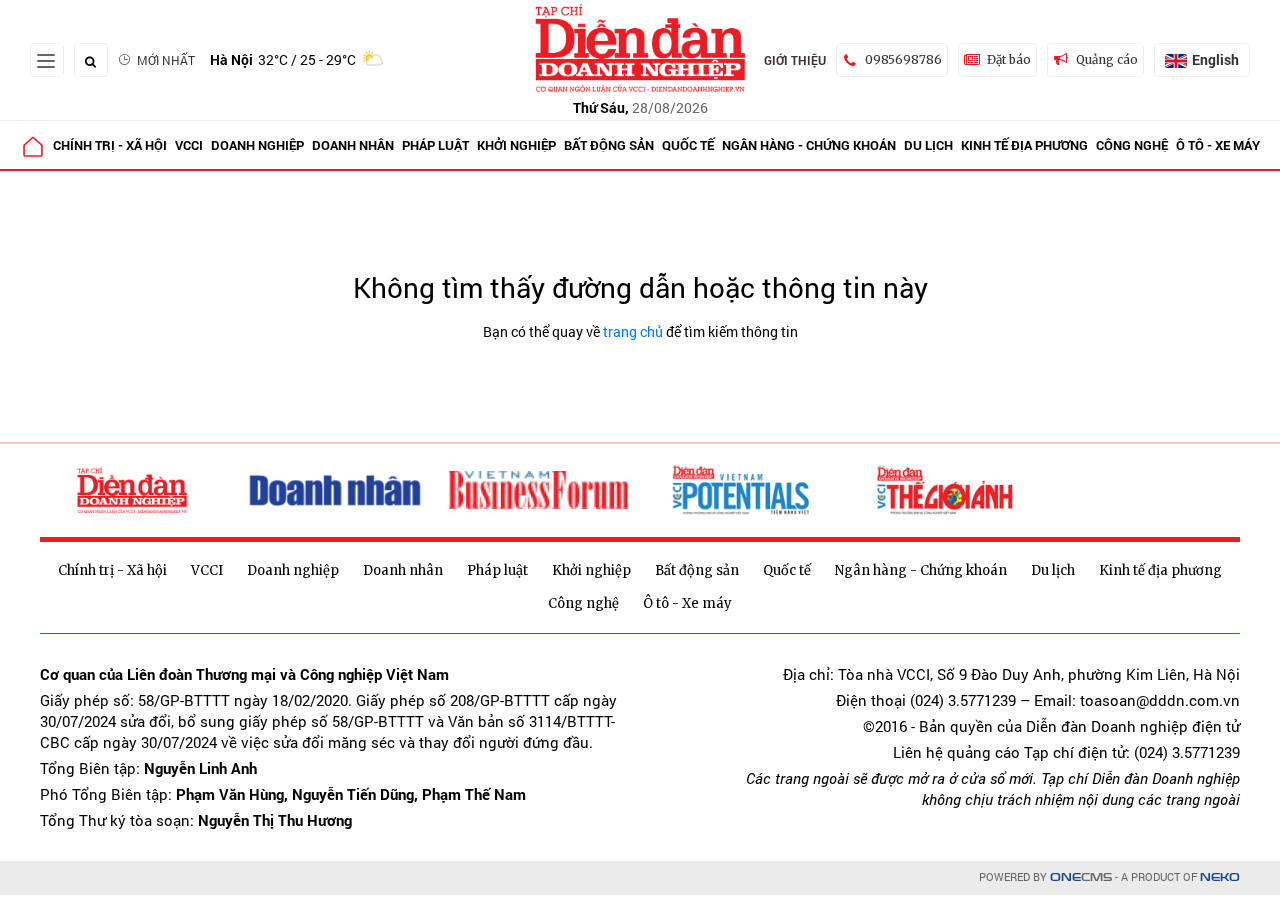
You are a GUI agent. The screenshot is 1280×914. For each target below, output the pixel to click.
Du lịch (928, 145)
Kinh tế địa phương (1024, 145)
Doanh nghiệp (257, 145)
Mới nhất (166, 60)
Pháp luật (435, 145)
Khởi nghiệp (516, 145)
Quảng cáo (1107, 59)
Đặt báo (1009, 59)
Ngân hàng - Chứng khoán (809, 145)
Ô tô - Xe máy (1218, 145)
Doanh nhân (353, 145)
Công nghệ (1132, 145)
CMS (1081, 877)
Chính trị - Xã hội (110, 145)
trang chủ (633, 331)
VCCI (189, 145)
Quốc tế (688, 145)
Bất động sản (609, 145)
